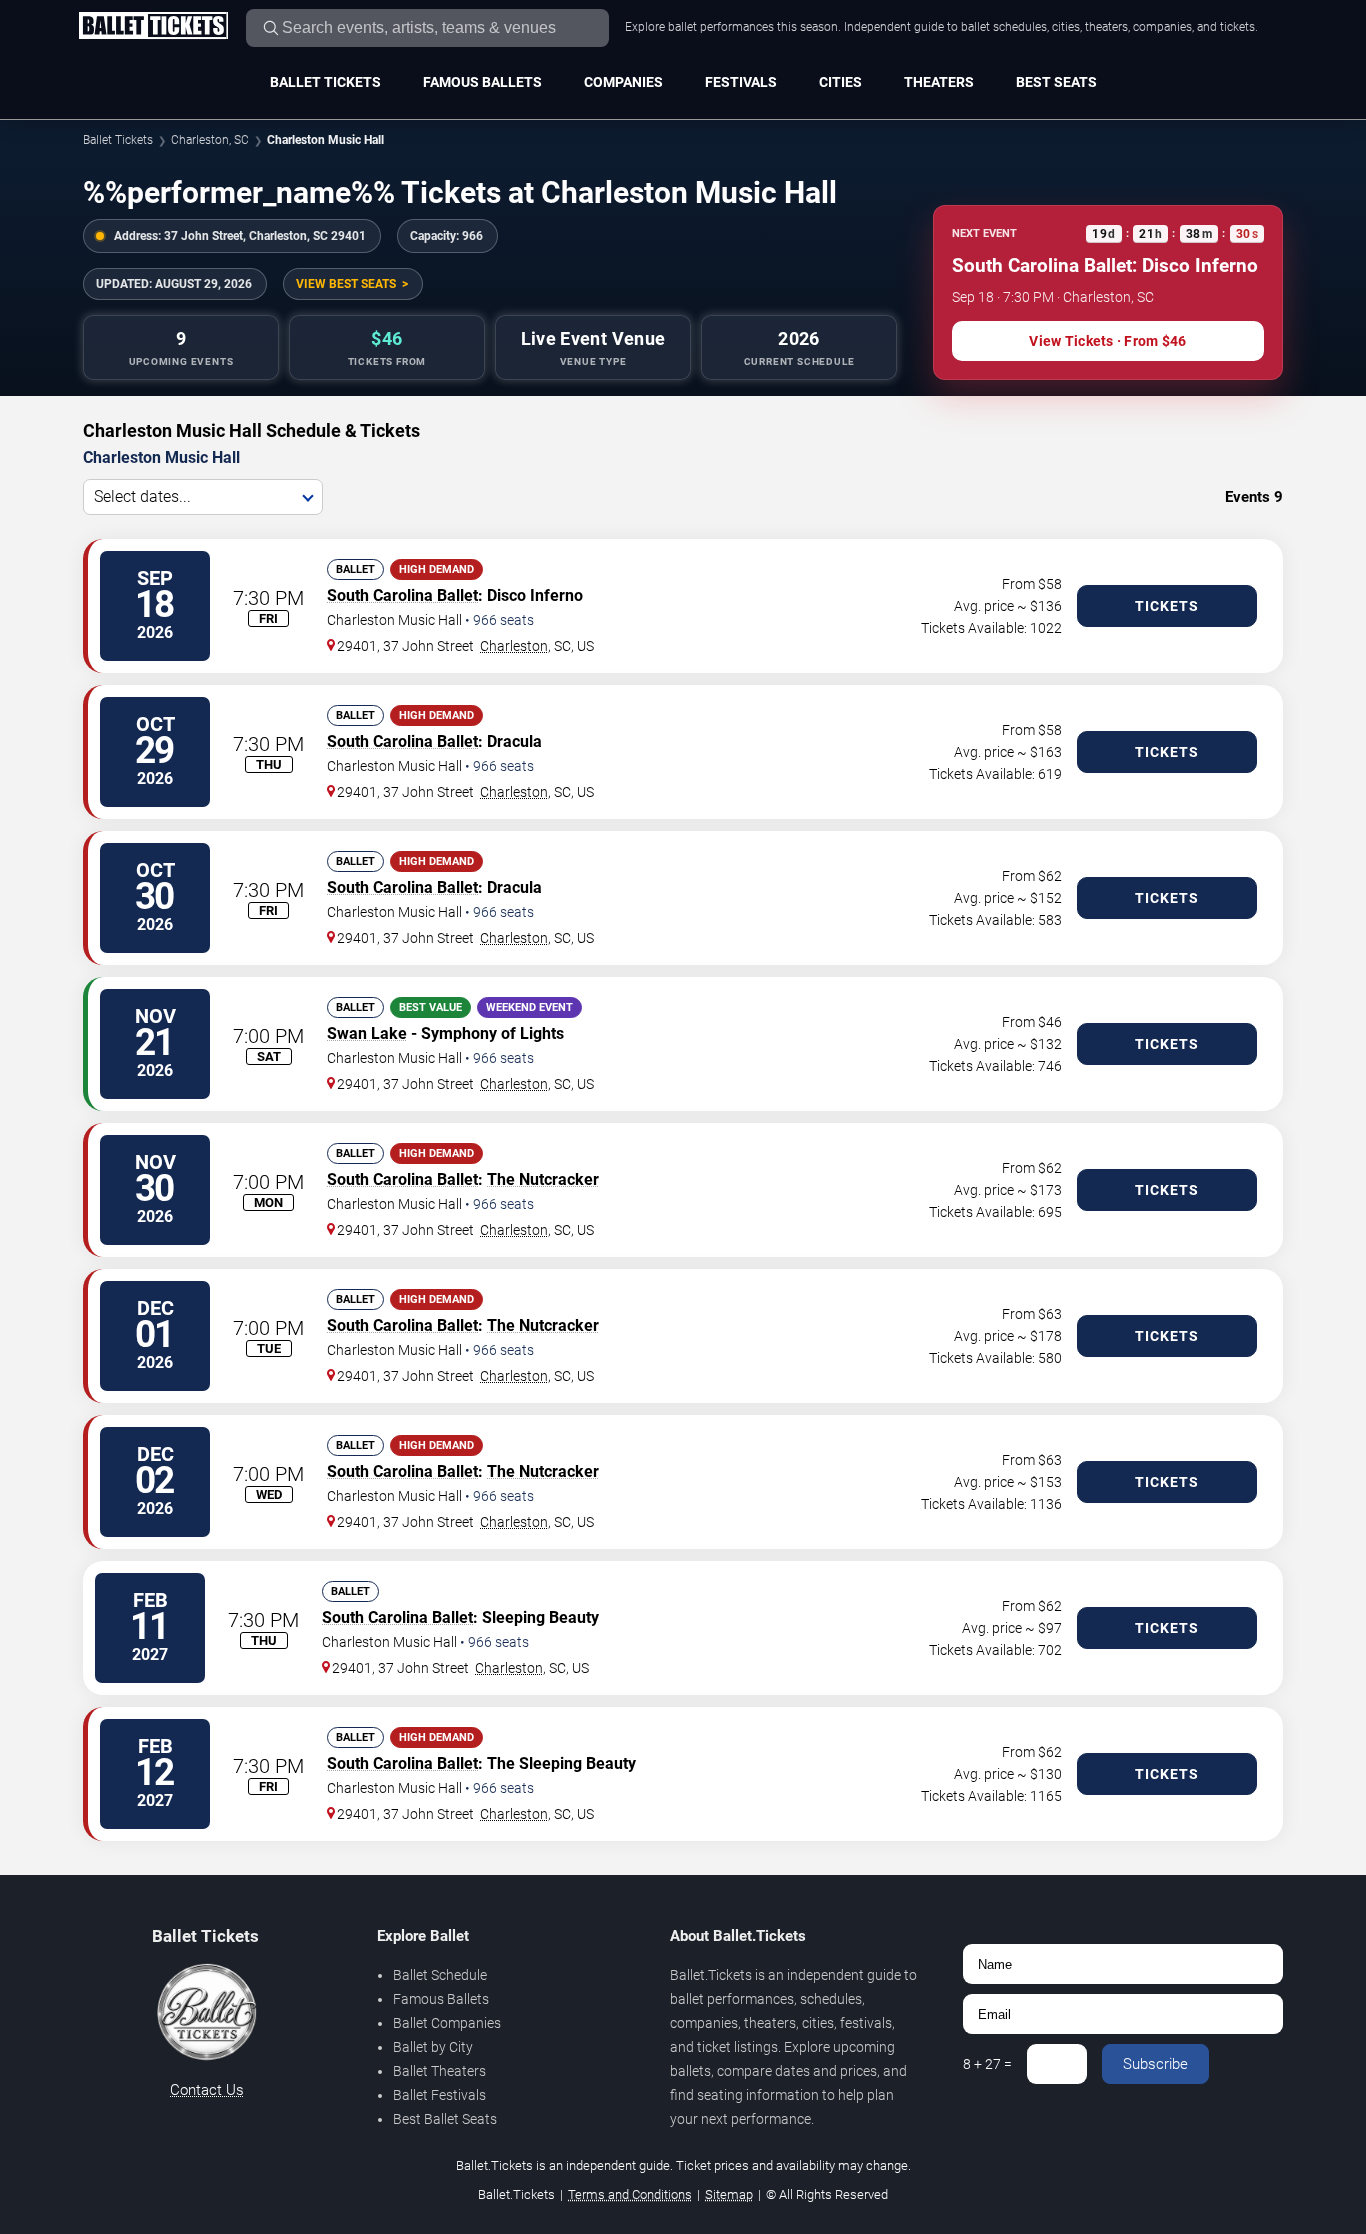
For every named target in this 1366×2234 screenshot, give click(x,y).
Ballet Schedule (440, 1975)
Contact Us (207, 2090)
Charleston (514, 646)
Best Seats (1056, 82)
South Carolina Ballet (402, 595)
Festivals (741, 82)
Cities (840, 82)
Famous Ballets (482, 82)
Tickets (1167, 606)
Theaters (939, 82)
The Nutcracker (543, 1179)
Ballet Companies (447, 2023)
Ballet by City (433, 2047)
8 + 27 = (987, 2064)
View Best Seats (346, 284)
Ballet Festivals (439, 2095)
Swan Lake (367, 1033)
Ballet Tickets (325, 82)
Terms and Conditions (630, 2194)
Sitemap (729, 2194)
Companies (623, 82)
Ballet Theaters (439, 2071)
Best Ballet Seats (445, 2119)
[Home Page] (153, 27)
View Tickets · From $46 (1107, 341)
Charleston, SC (210, 140)
